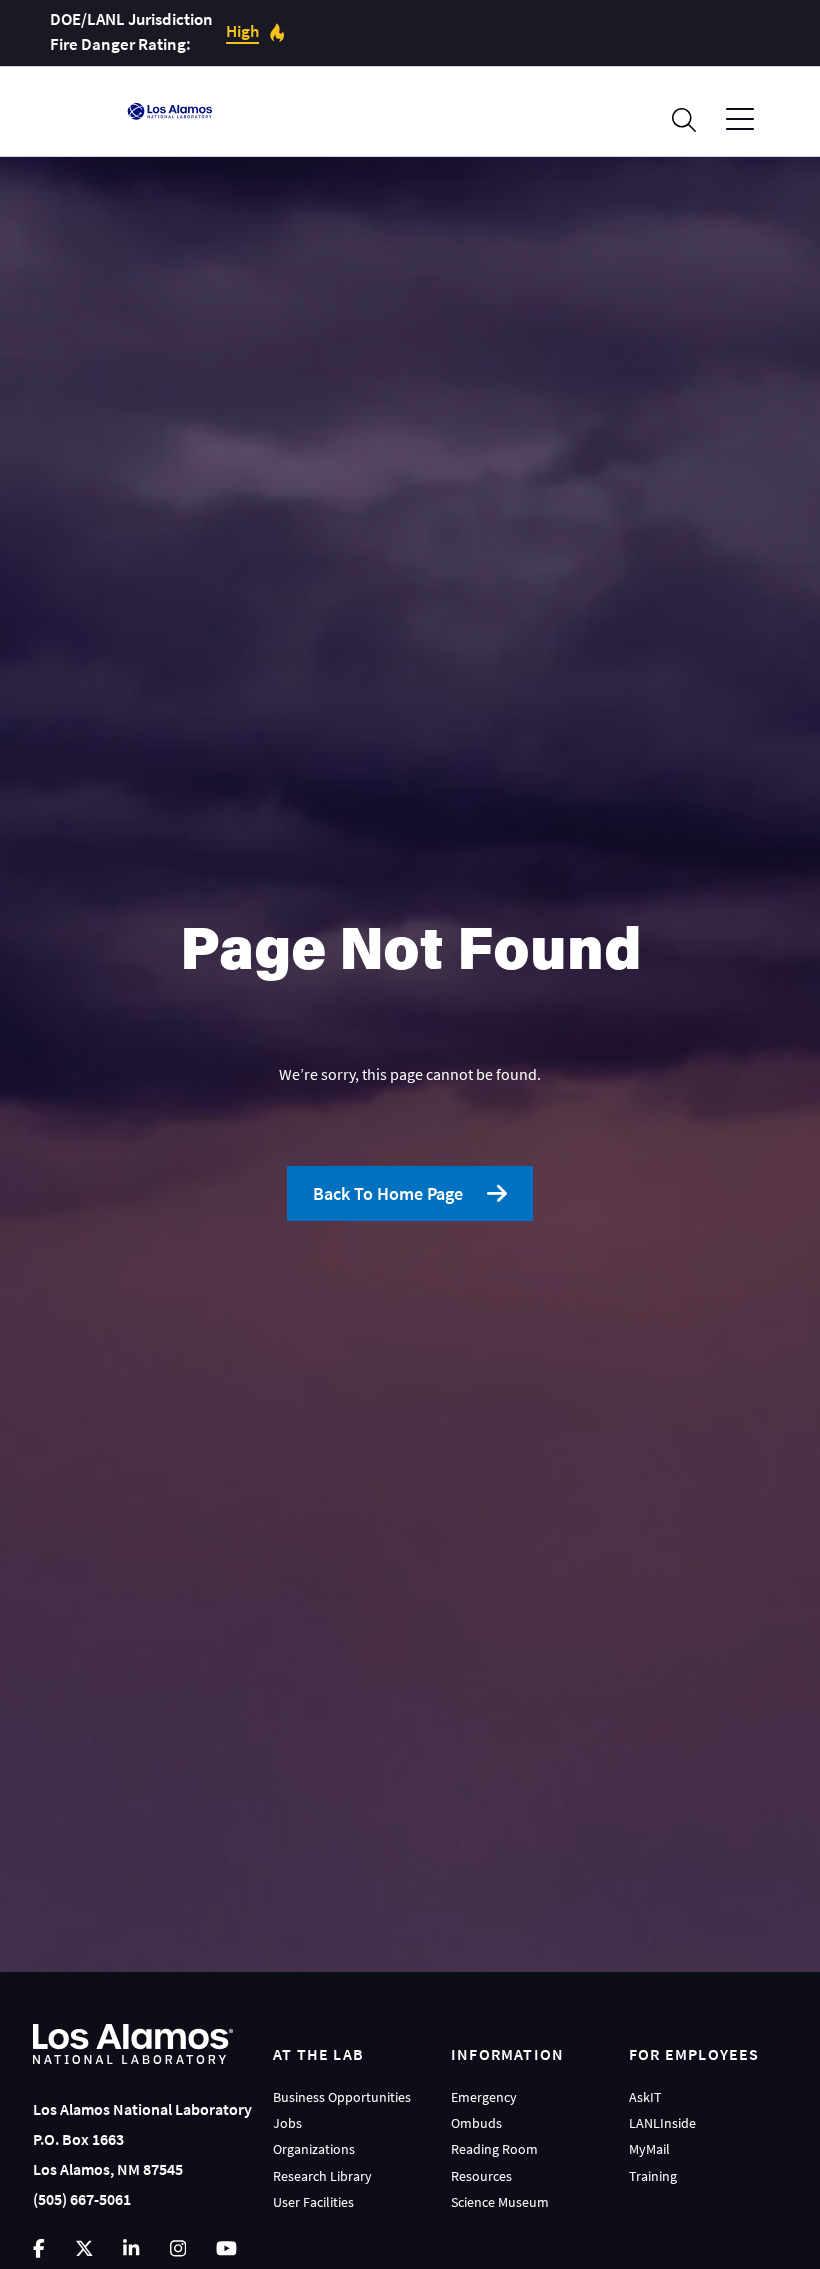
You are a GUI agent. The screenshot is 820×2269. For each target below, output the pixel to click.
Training (653, 2176)
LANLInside (662, 2123)
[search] (684, 120)
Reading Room (494, 2149)
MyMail (649, 2149)
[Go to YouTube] (226, 2248)
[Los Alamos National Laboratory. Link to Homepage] (170, 111)
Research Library (322, 2176)
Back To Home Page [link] (388, 1193)
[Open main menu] (740, 119)
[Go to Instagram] (178, 2248)
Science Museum (500, 2202)
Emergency (484, 2097)
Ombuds (476, 2123)
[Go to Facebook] (39, 2248)
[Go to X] (84, 2248)
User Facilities (313, 2202)
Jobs (287, 2123)
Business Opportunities (342, 2097)
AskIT (645, 2097)
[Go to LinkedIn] (131, 2248)
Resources (481, 2176)
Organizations (314, 2149)
